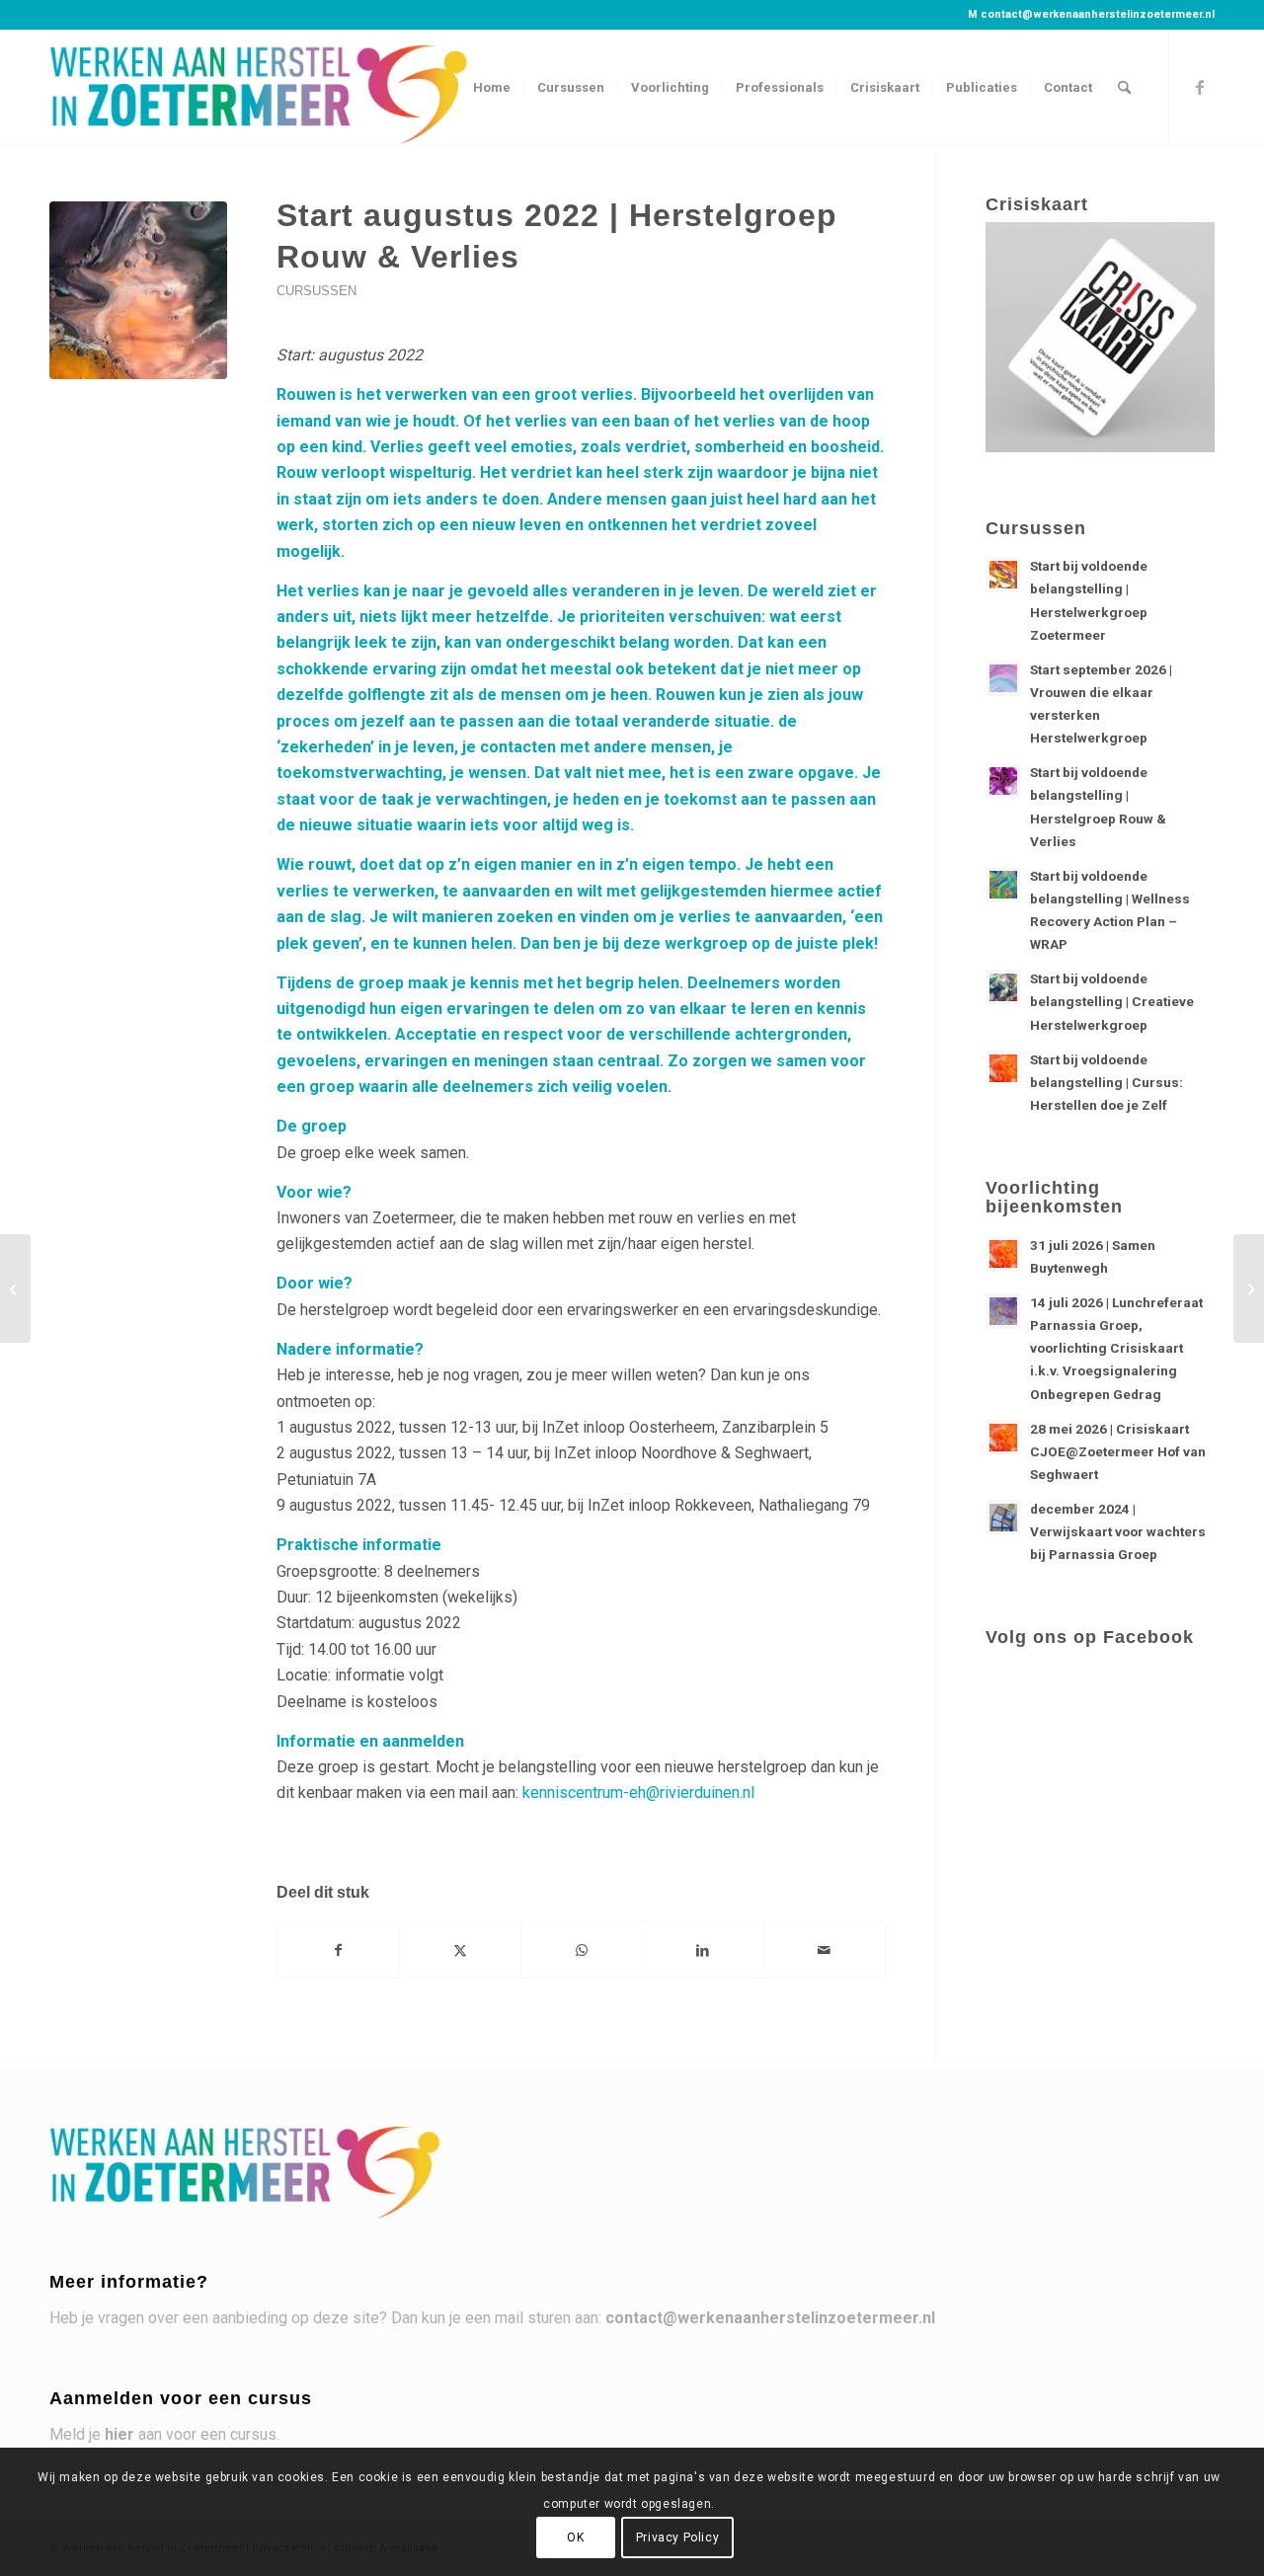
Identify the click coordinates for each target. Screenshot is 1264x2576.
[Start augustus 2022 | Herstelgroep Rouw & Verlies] (138, 290)
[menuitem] (492, 88)
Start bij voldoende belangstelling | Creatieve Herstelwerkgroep (1112, 1001)
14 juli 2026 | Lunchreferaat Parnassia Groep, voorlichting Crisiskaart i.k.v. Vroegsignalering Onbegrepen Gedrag (1116, 1348)
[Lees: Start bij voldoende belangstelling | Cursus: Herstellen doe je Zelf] (1003, 1068)
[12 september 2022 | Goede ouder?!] (15, 1288)
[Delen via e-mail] (825, 1950)
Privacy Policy (677, 2537)
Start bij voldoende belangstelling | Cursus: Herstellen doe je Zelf (1106, 1082)
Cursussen (316, 291)
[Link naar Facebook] (1200, 87)
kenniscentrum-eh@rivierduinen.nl (638, 1793)
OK (575, 2537)
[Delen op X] (460, 1950)
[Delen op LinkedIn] (703, 1950)
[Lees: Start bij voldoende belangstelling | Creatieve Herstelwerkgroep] (1003, 987)
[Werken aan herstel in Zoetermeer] (261, 88)
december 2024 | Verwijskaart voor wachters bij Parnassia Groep (1118, 1531)
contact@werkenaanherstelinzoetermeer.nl (1098, 14)
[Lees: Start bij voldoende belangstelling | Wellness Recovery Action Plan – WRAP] (1003, 885)
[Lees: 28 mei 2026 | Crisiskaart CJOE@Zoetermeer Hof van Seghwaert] (1003, 1438)
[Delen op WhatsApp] (582, 1950)
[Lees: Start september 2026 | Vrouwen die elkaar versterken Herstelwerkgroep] (1003, 678)
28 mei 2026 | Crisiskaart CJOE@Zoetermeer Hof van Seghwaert (1118, 1451)
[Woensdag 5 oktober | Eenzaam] (1249, 1288)
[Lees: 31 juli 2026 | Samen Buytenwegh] (1003, 1254)
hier (119, 2434)
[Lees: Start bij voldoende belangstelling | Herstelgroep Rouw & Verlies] (1003, 781)
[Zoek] (1124, 88)
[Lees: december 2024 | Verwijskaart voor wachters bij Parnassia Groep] (1003, 1518)
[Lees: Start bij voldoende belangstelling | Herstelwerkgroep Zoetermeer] (1003, 575)
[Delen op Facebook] (338, 1950)
